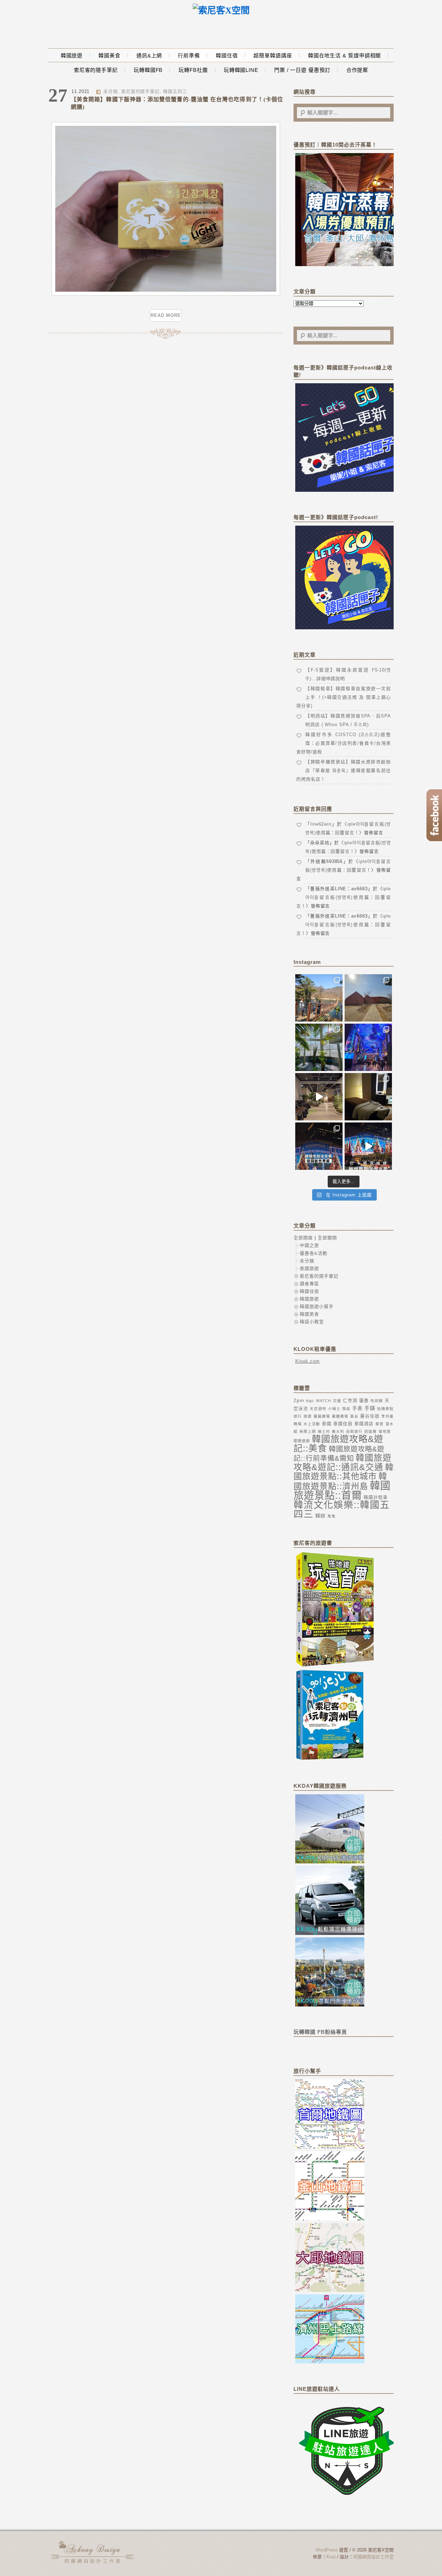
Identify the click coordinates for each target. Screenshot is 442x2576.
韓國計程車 (376, 1497)
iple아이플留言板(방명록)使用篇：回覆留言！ (344, 897)
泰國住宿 (343, 1424)
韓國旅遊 (72, 55)
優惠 (364, 1400)
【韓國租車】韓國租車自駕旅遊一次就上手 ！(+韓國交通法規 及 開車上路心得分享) (344, 697)
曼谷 (354, 1416)
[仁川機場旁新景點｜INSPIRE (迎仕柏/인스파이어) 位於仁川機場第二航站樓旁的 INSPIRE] (368, 1047)
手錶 (370, 1408)
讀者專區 (309, 1284)
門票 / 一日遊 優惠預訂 (302, 70)
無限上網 (308, 1431)
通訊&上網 (149, 55)
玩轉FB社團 (193, 70)
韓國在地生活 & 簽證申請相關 (345, 55)
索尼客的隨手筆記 (96, 70)
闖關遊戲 (302, 1441)
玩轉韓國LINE (241, 70)
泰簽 (379, 1424)
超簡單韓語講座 (273, 55)
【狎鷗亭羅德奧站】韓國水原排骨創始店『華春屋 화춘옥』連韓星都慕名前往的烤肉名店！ (344, 770)
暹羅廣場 (322, 1416)
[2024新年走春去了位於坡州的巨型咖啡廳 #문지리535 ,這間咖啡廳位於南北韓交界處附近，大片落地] (319, 1047)
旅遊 (308, 1416)
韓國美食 (109, 55)
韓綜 (320, 1516)
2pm (299, 1400)
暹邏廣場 (340, 1416)
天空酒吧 (318, 1409)
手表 (357, 1408)
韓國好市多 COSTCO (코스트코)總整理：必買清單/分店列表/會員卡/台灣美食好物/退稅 (344, 743)
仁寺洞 (350, 1400)
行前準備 (189, 55)
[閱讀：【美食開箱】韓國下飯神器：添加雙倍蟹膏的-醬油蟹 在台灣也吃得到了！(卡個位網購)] (166, 294)
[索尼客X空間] (221, 11)
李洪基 (387, 1416)
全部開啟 (303, 1238)
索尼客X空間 (93, 2552)
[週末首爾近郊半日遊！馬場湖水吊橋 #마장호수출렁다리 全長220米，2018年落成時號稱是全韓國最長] (319, 998)
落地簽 (385, 1431)
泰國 (327, 1424)
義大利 (338, 1431)
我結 (346, 1409)
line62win (321, 824)
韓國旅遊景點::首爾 (342, 1490)
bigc (310, 1401)
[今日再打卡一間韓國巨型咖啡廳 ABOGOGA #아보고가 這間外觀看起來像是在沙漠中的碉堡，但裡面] (368, 998)
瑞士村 (324, 1431)
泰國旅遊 (309, 1268)
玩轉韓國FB (148, 70)
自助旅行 (354, 1431)
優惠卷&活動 (314, 1253)
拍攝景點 (385, 1409)
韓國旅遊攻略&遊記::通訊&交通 (343, 1462)
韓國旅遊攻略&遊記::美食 (338, 1444)
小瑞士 (334, 1409)
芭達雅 (371, 1431)
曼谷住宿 (370, 1416)
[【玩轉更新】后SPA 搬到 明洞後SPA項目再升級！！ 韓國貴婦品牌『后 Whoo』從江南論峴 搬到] (368, 1097)
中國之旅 (309, 1245)
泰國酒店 (364, 1424)
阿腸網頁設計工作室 (373, 2557)
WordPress (327, 2550)
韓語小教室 (312, 1322)
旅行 (298, 1416)
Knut (331, 2557)
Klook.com (308, 1361)
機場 (298, 1424)
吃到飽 (377, 1401)
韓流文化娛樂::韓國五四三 (342, 1510)
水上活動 (312, 1424)
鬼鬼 (331, 1516)
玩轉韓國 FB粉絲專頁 (320, 2032)
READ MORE (166, 315)
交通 (337, 1401)
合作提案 (357, 70)
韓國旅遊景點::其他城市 (344, 1472)
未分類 (110, 91)
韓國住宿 (227, 55)
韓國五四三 (175, 91)
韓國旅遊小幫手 (317, 1306)
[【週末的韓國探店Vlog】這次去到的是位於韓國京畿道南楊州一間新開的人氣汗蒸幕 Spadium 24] (319, 1097)
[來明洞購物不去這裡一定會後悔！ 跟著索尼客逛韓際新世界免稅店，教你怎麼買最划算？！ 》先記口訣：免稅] (319, 1146)
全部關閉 (327, 1238)
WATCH (324, 1401)
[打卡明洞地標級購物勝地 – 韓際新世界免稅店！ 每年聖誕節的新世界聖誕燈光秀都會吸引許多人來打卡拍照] (368, 1146)
